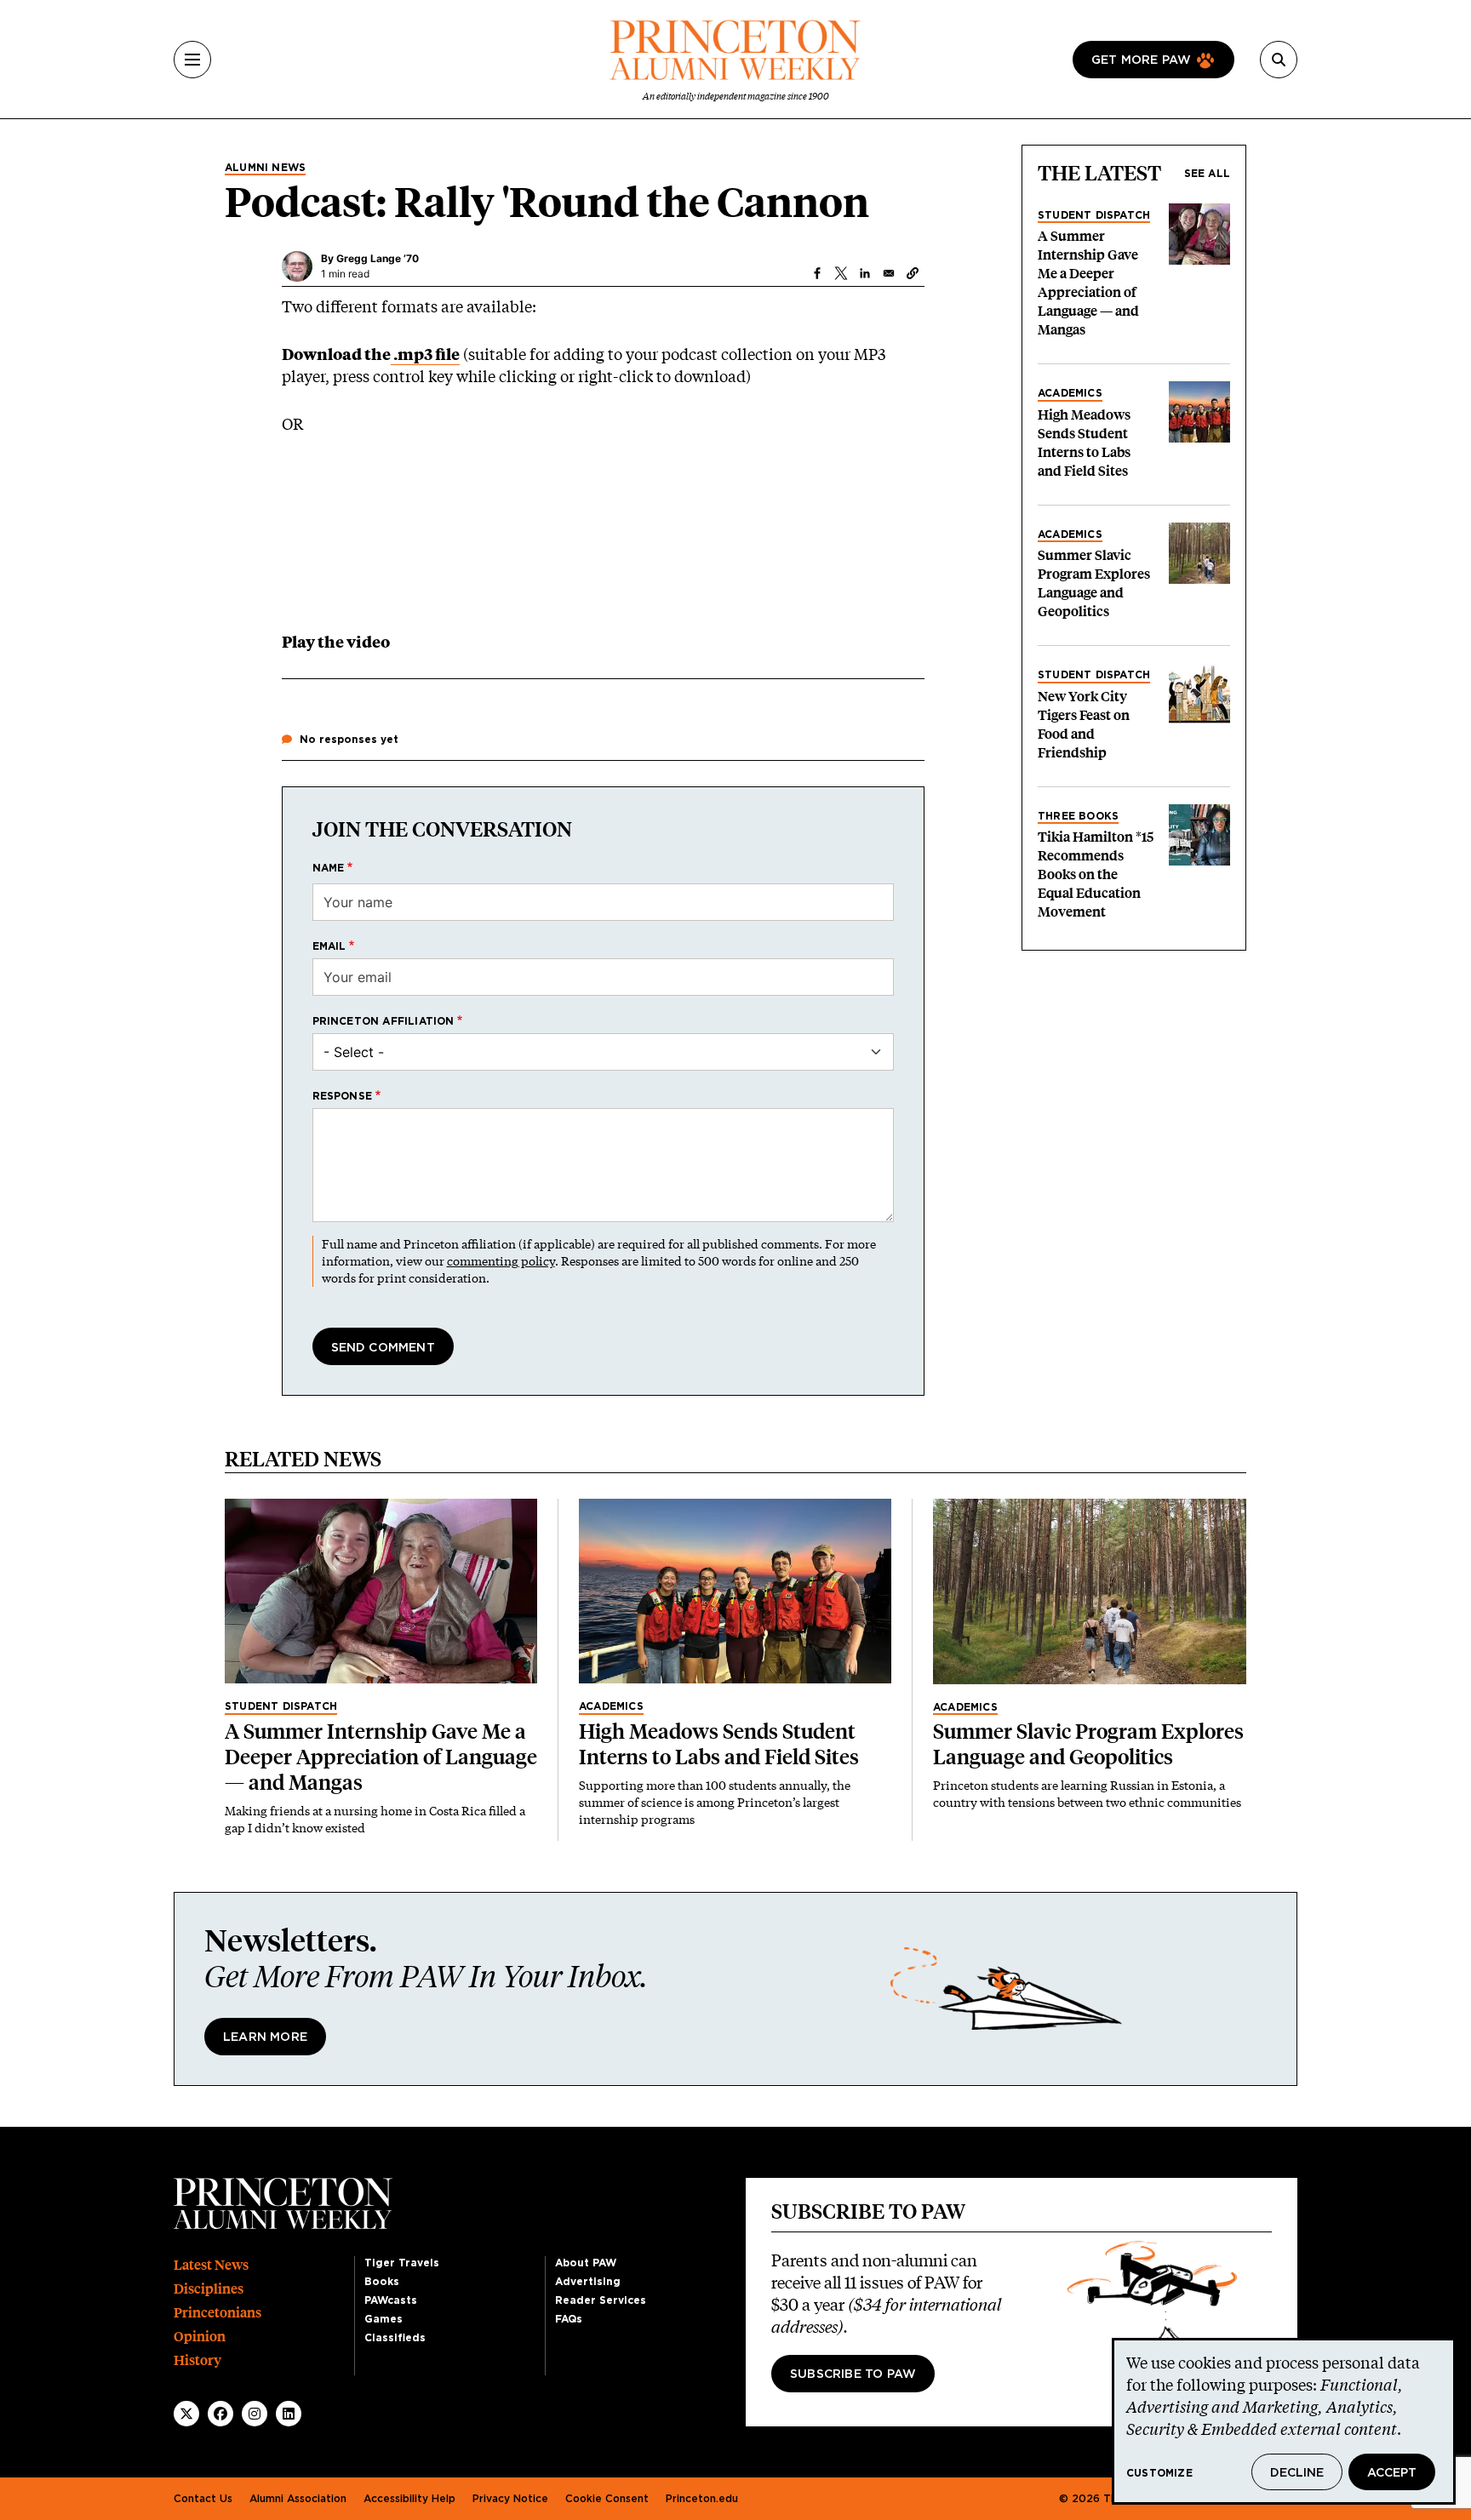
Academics (1070, 393)
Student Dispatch (1094, 215)
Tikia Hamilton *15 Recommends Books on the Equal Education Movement (1096, 874)
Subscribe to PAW (853, 2374)
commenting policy (501, 1261)
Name (329, 868)
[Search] (1279, 60)
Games (383, 2319)
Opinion (200, 2337)
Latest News (211, 2265)
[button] (913, 273)
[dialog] (1284, 2421)
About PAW (586, 2263)
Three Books (1078, 816)
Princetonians (218, 2313)
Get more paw (1141, 60)
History (197, 2360)
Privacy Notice (510, 2499)
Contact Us (203, 2499)
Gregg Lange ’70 (378, 258)
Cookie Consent (607, 2499)
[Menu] (192, 60)
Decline (1297, 2473)
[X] (186, 2414)
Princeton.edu (702, 2499)
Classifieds (395, 2338)
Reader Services (601, 2300)
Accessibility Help (409, 2499)
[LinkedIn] (289, 2414)
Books (382, 2282)
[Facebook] (220, 2414)
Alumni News (265, 168)
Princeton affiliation (383, 1021)
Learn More (265, 2037)
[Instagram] (255, 2414)
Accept (1392, 2473)
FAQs (569, 2319)
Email (329, 946)
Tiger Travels (402, 2263)
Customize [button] (1159, 2473)
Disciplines (209, 2289)
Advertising (588, 2282)
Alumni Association (298, 2499)
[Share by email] (889, 273)
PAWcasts (391, 2300)
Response (343, 1096)
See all (1207, 174)
